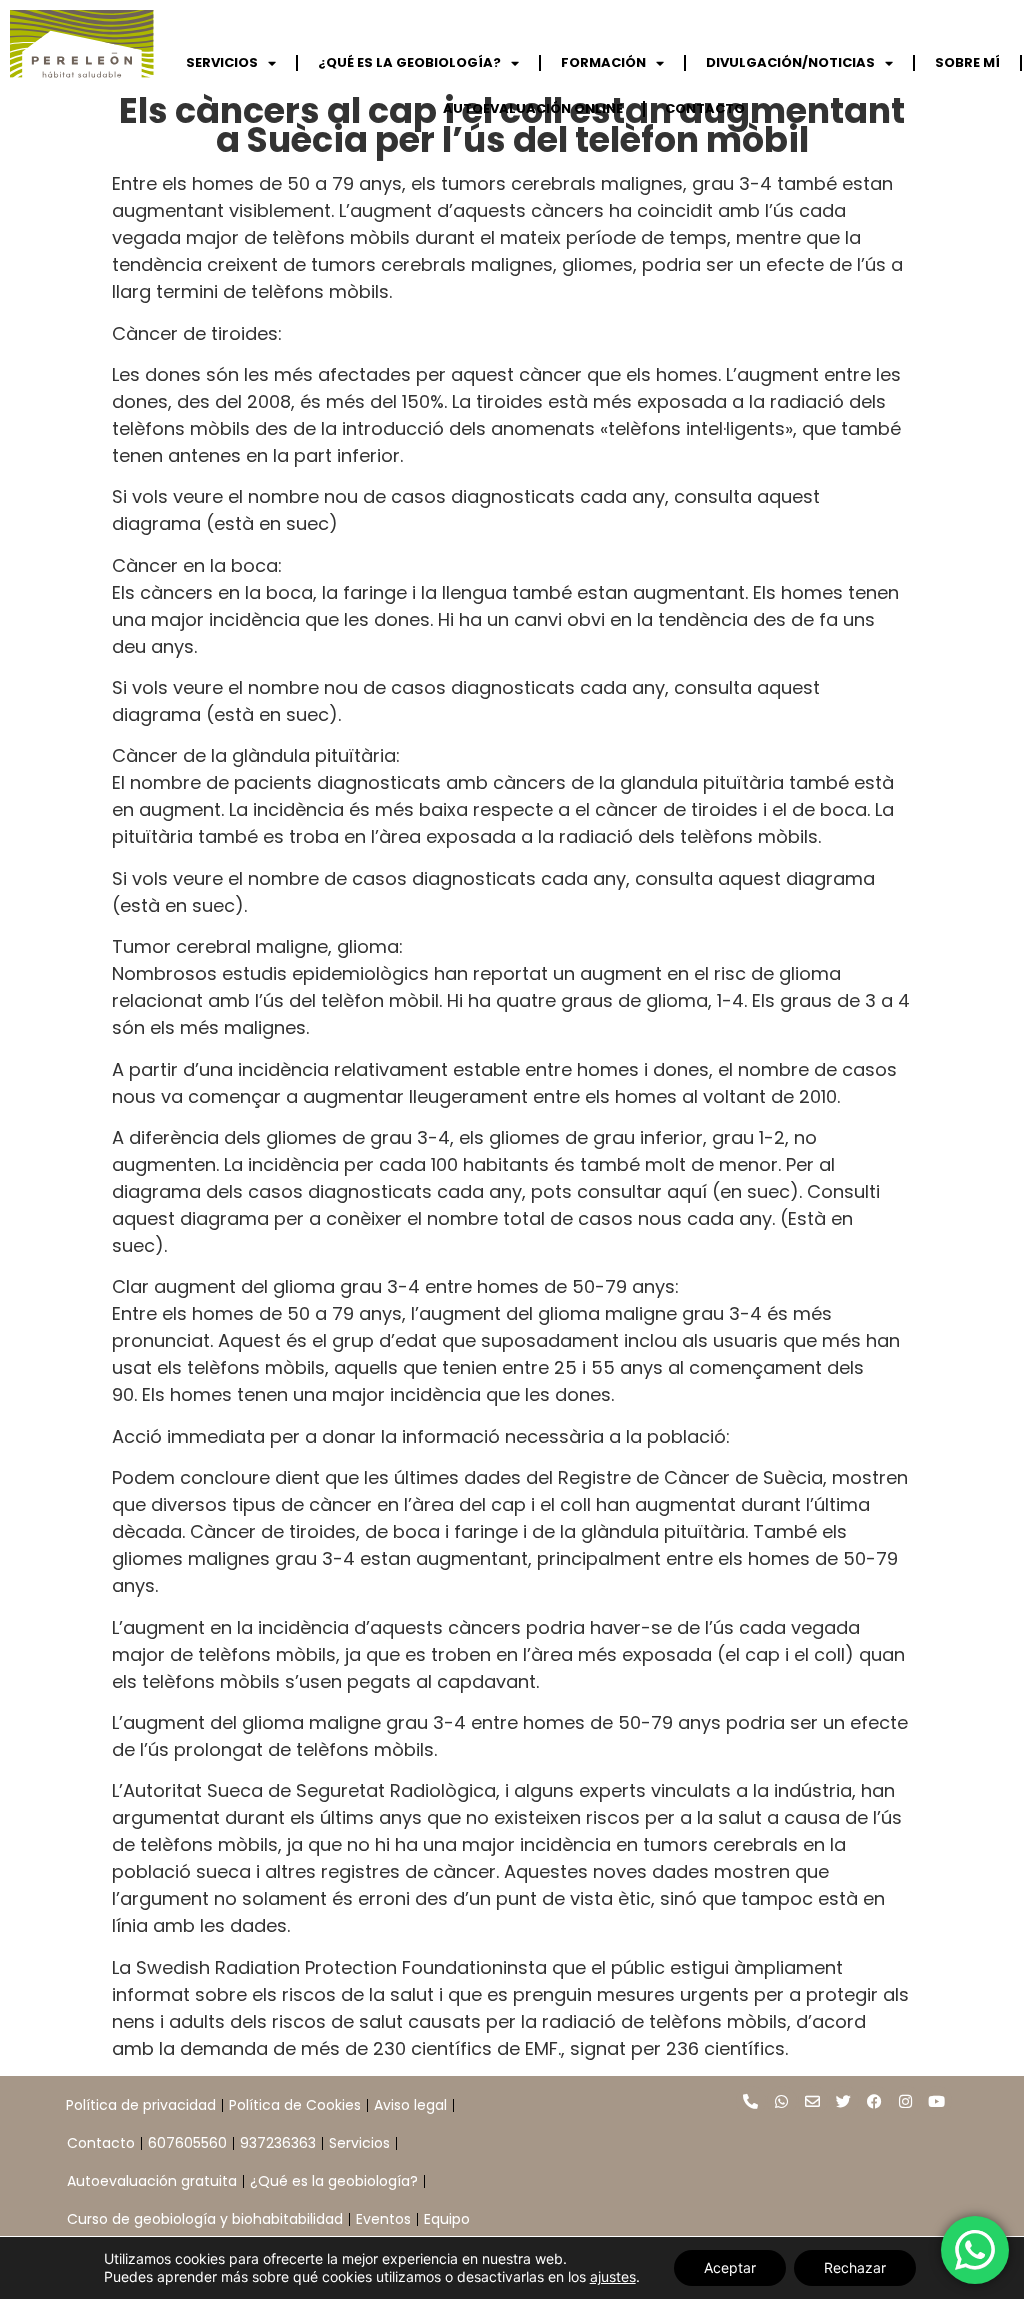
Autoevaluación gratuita (152, 2181)
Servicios (359, 2143)
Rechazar (855, 2267)
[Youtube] (937, 2101)
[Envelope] (813, 2101)
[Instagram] (906, 2101)
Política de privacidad (141, 2105)
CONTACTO (705, 108)
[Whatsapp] (782, 2101)
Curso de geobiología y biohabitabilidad (205, 2219)
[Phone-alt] (751, 2101)
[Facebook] (875, 2101)
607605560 (187, 2143)
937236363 (278, 2143)
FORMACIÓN (603, 62)
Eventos (383, 2219)
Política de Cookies (295, 2105)
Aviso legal (410, 2105)
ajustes (613, 2276)
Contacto (101, 2143)
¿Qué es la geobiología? (334, 2181)
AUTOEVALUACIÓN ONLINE (533, 108)
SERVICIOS (222, 62)
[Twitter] (844, 2101)
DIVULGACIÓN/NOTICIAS (790, 62)
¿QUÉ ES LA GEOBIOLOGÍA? (409, 62)
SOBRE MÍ (967, 62)
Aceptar (730, 2267)
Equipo (447, 2219)
